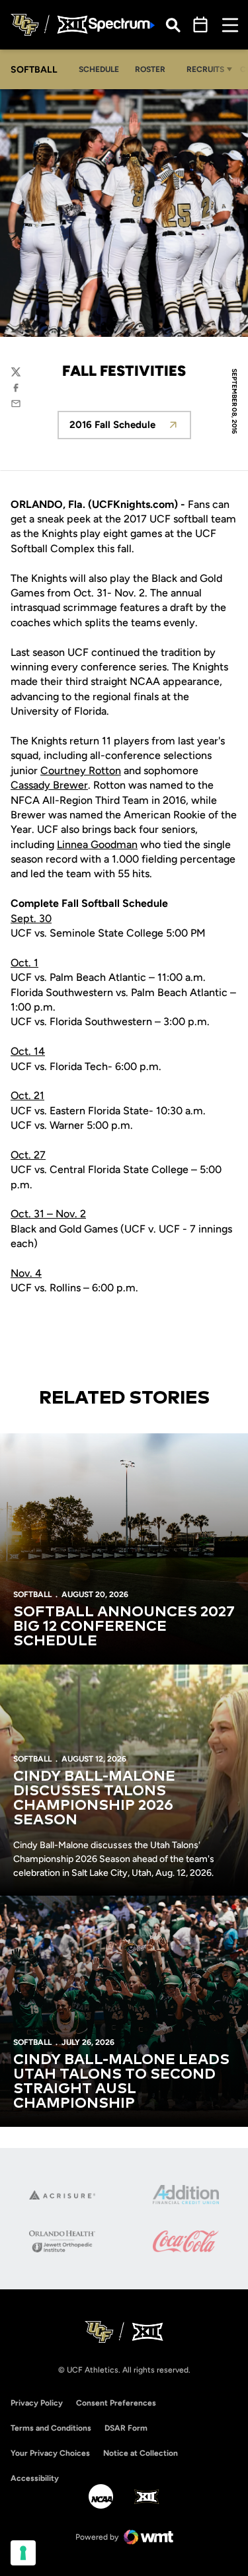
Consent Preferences (116, 2403)
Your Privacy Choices (50, 2453)
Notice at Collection (141, 2453)
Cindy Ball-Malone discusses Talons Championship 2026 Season (94, 1799)
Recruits (205, 69)
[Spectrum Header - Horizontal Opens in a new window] (122, 25)
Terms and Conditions (51, 2428)
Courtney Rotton (81, 770)
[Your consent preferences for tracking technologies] (23, 2553)
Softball (32, 1594)
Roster (150, 69)
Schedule (99, 69)
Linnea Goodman (97, 844)
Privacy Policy (37, 2403)
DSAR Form (126, 2428)
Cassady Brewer (49, 785)
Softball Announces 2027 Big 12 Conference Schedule (124, 1627)
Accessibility (35, 2478)
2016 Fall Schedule (130, 428)
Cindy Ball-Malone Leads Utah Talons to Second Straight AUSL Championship (121, 2082)
